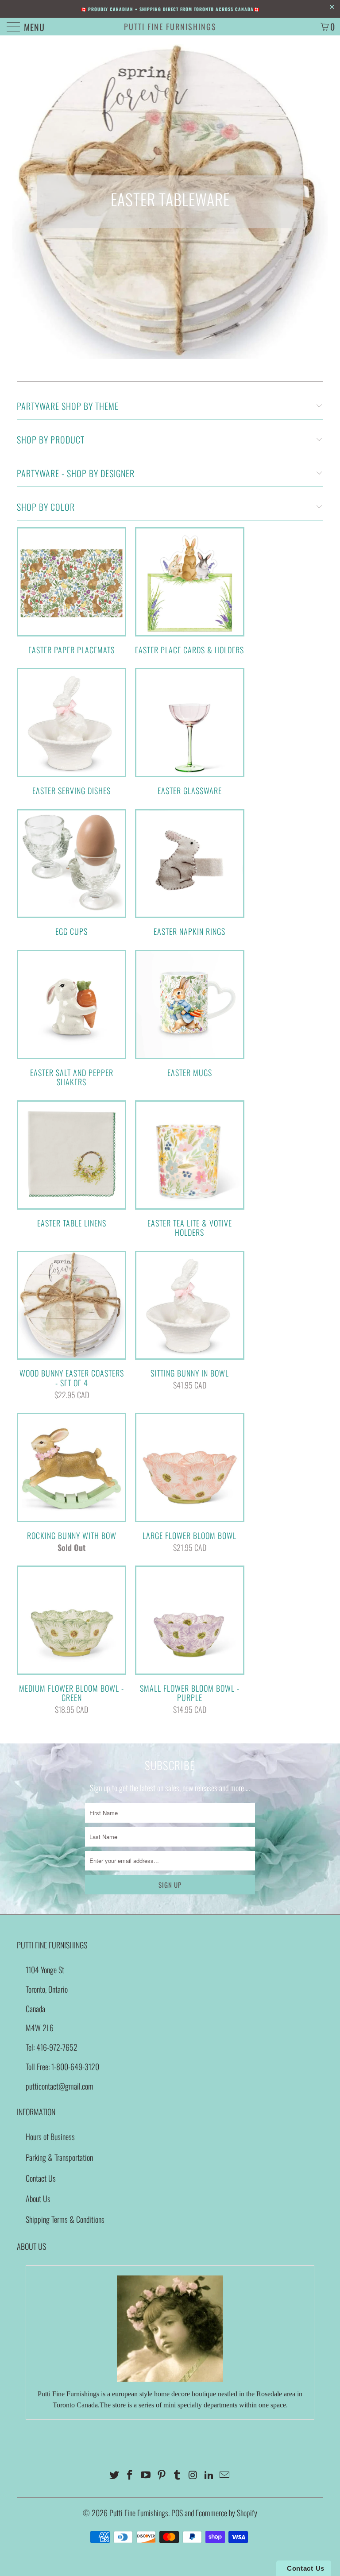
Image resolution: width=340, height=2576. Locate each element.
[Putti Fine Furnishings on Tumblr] (178, 2475)
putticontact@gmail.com (60, 2086)
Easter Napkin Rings (190, 873)
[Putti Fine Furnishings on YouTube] (146, 2475)
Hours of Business (50, 2136)
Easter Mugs (190, 1014)
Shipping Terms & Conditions (65, 2219)
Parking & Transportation (59, 2157)
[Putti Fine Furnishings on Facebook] (130, 2475)
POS (177, 2513)
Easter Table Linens (71, 1164)
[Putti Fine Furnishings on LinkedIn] (209, 2475)
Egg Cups (71, 873)
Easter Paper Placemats (71, 591)
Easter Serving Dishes (71, 732)
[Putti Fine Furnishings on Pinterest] (162, 2475)
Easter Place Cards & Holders (190, 591)
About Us (38, 2198)
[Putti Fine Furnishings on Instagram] (193, 2475)
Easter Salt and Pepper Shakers (71, 1018)
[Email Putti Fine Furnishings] (225, 2475)
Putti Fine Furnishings (170, 27)
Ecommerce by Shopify (226, 2513)
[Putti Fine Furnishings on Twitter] (114, 2475)
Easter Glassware (190, 732)
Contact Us (41, 2178)
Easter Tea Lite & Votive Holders (190, 1169)
